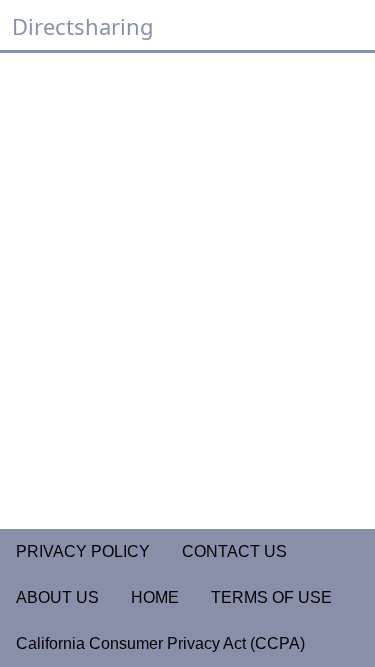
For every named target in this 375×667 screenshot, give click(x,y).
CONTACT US (234, 551)
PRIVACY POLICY (83, 551)
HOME (155, 597)
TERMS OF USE (271, 597)
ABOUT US (57, 597)
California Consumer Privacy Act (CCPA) (160, 643)
